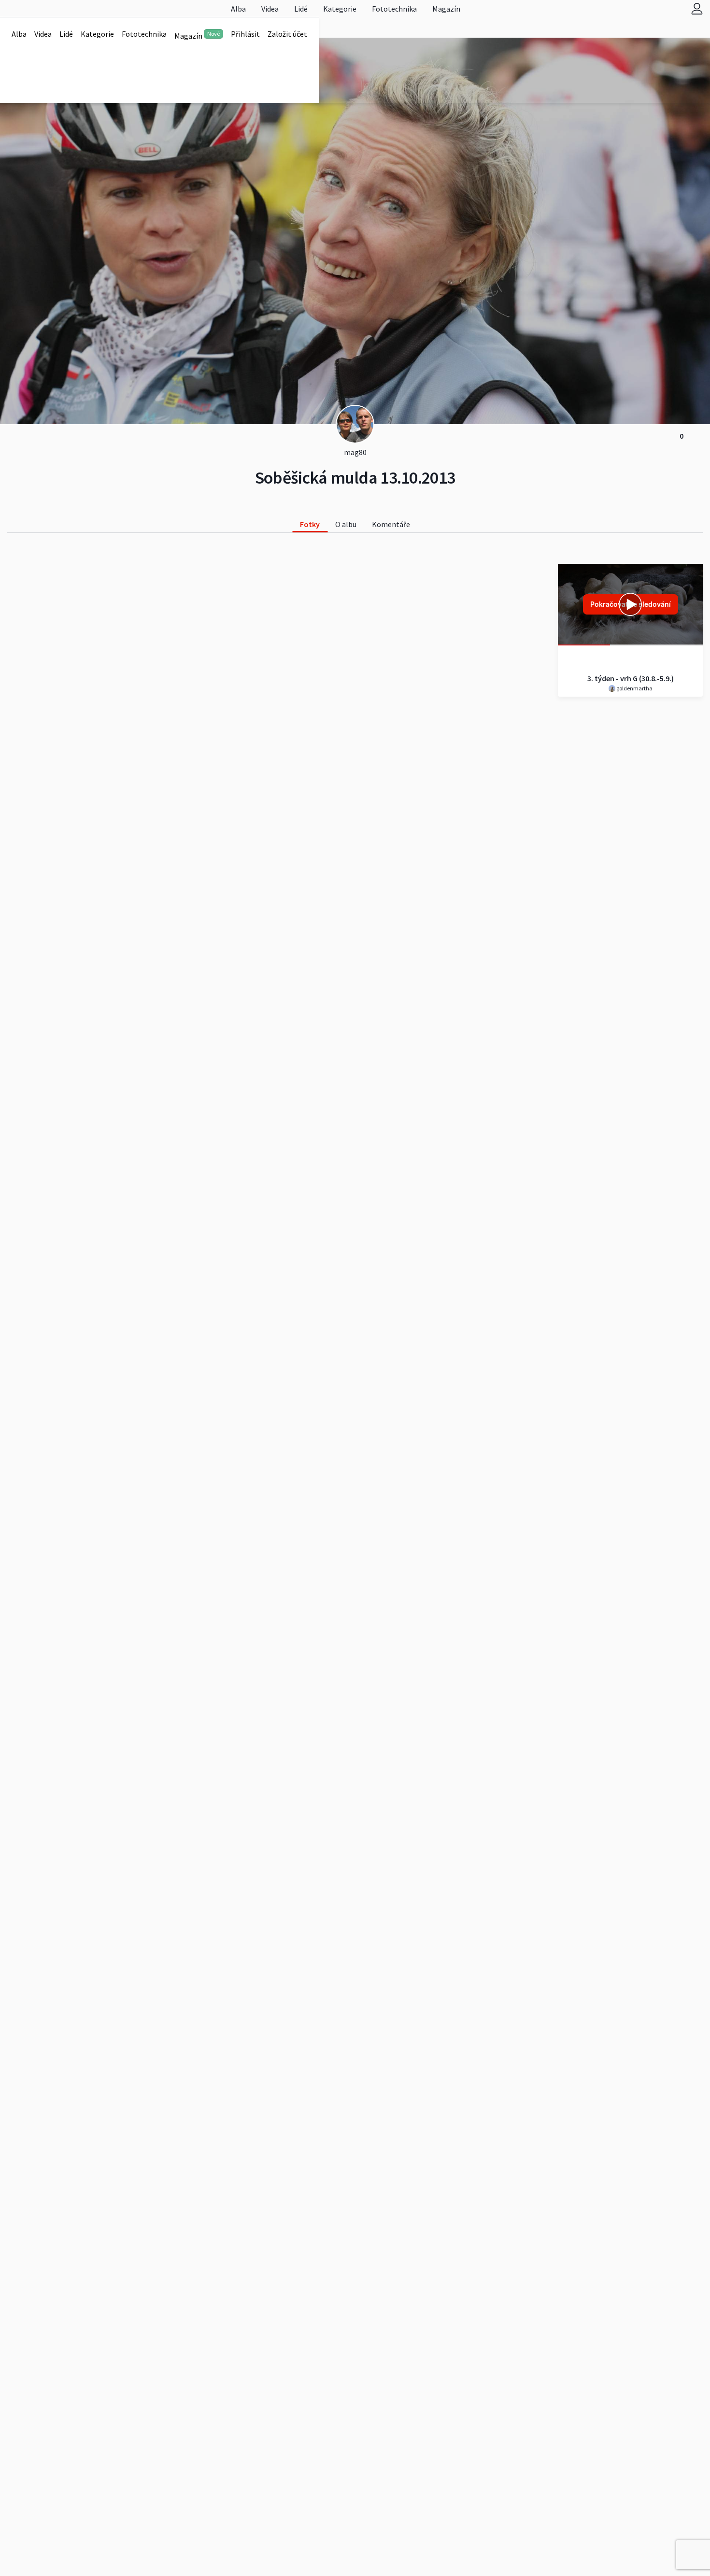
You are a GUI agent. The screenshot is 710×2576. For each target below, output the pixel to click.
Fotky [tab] (310, 524)
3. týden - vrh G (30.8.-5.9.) (631, 678)
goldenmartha (634, 688)
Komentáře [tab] (391, 524)
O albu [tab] (346, 524)
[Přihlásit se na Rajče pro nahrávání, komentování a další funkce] (697, 8)
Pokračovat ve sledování (631, 604)
